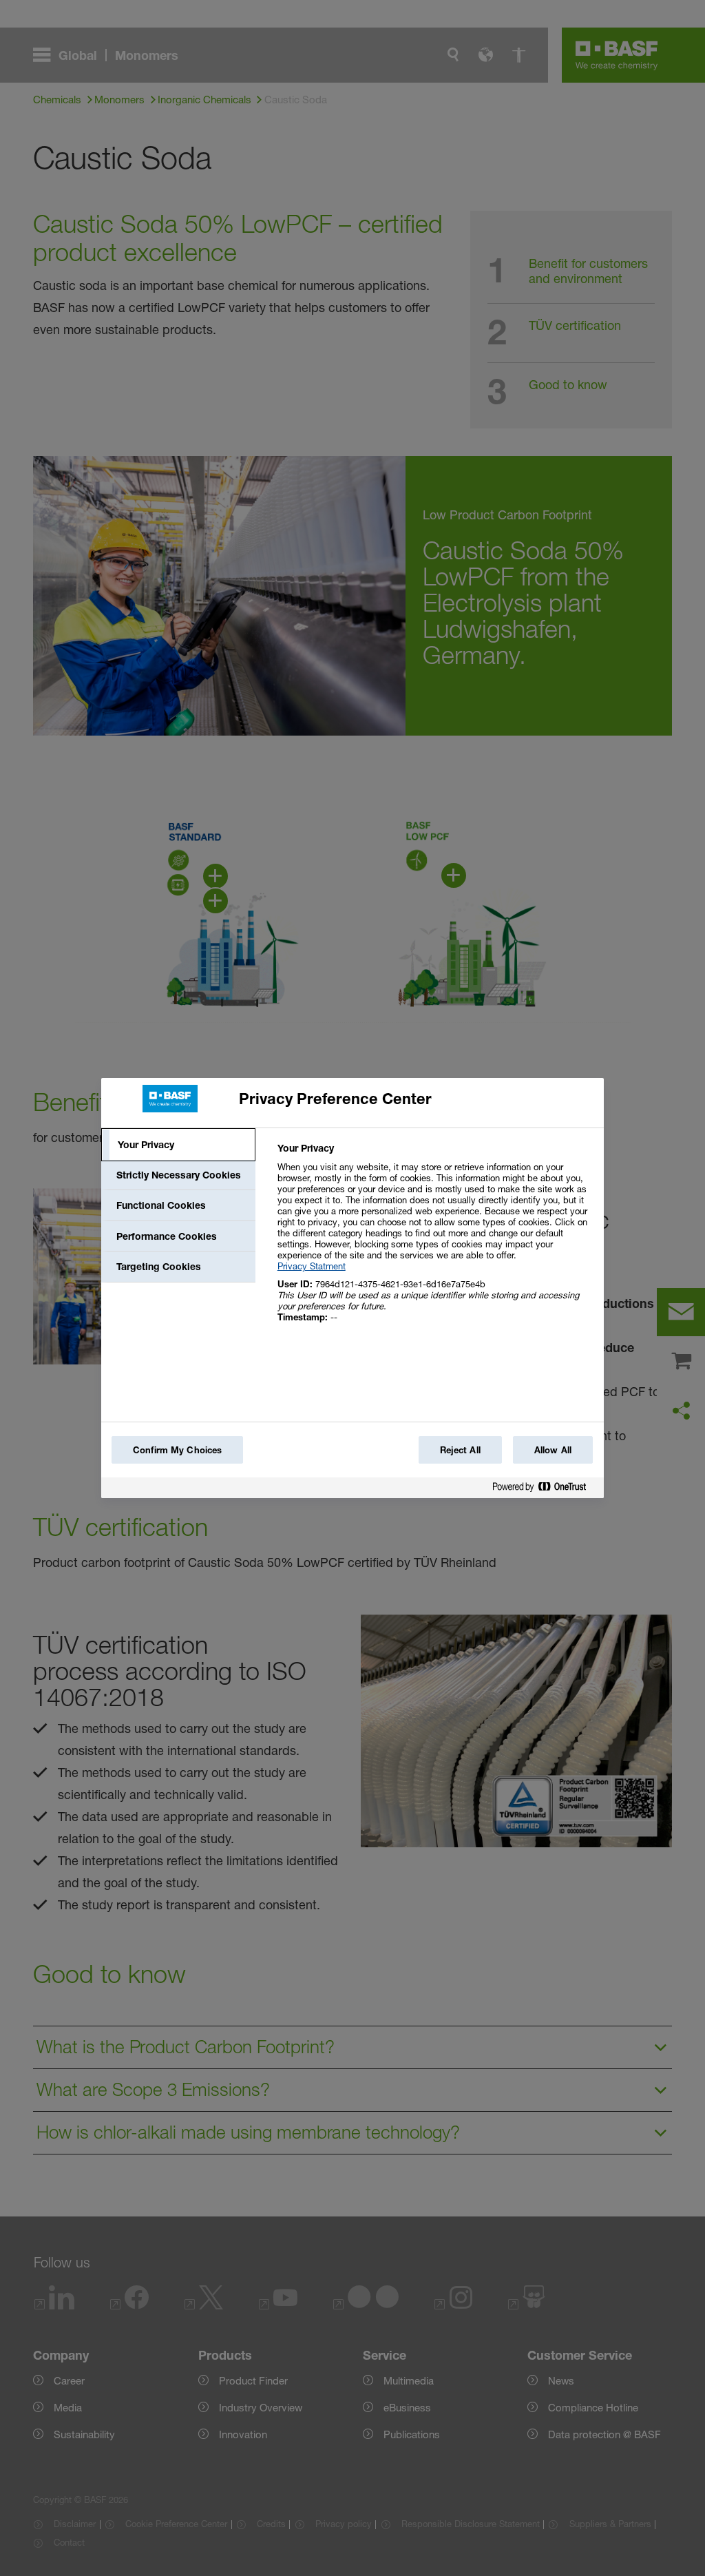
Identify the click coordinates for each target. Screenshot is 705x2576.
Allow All (553, 1450)
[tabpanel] (435, 1240)
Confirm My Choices (177, 1450)
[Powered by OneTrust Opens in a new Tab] (545, 1489)
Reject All (460, 1450)
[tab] (178, 1145)
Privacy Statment (312, 1266)
